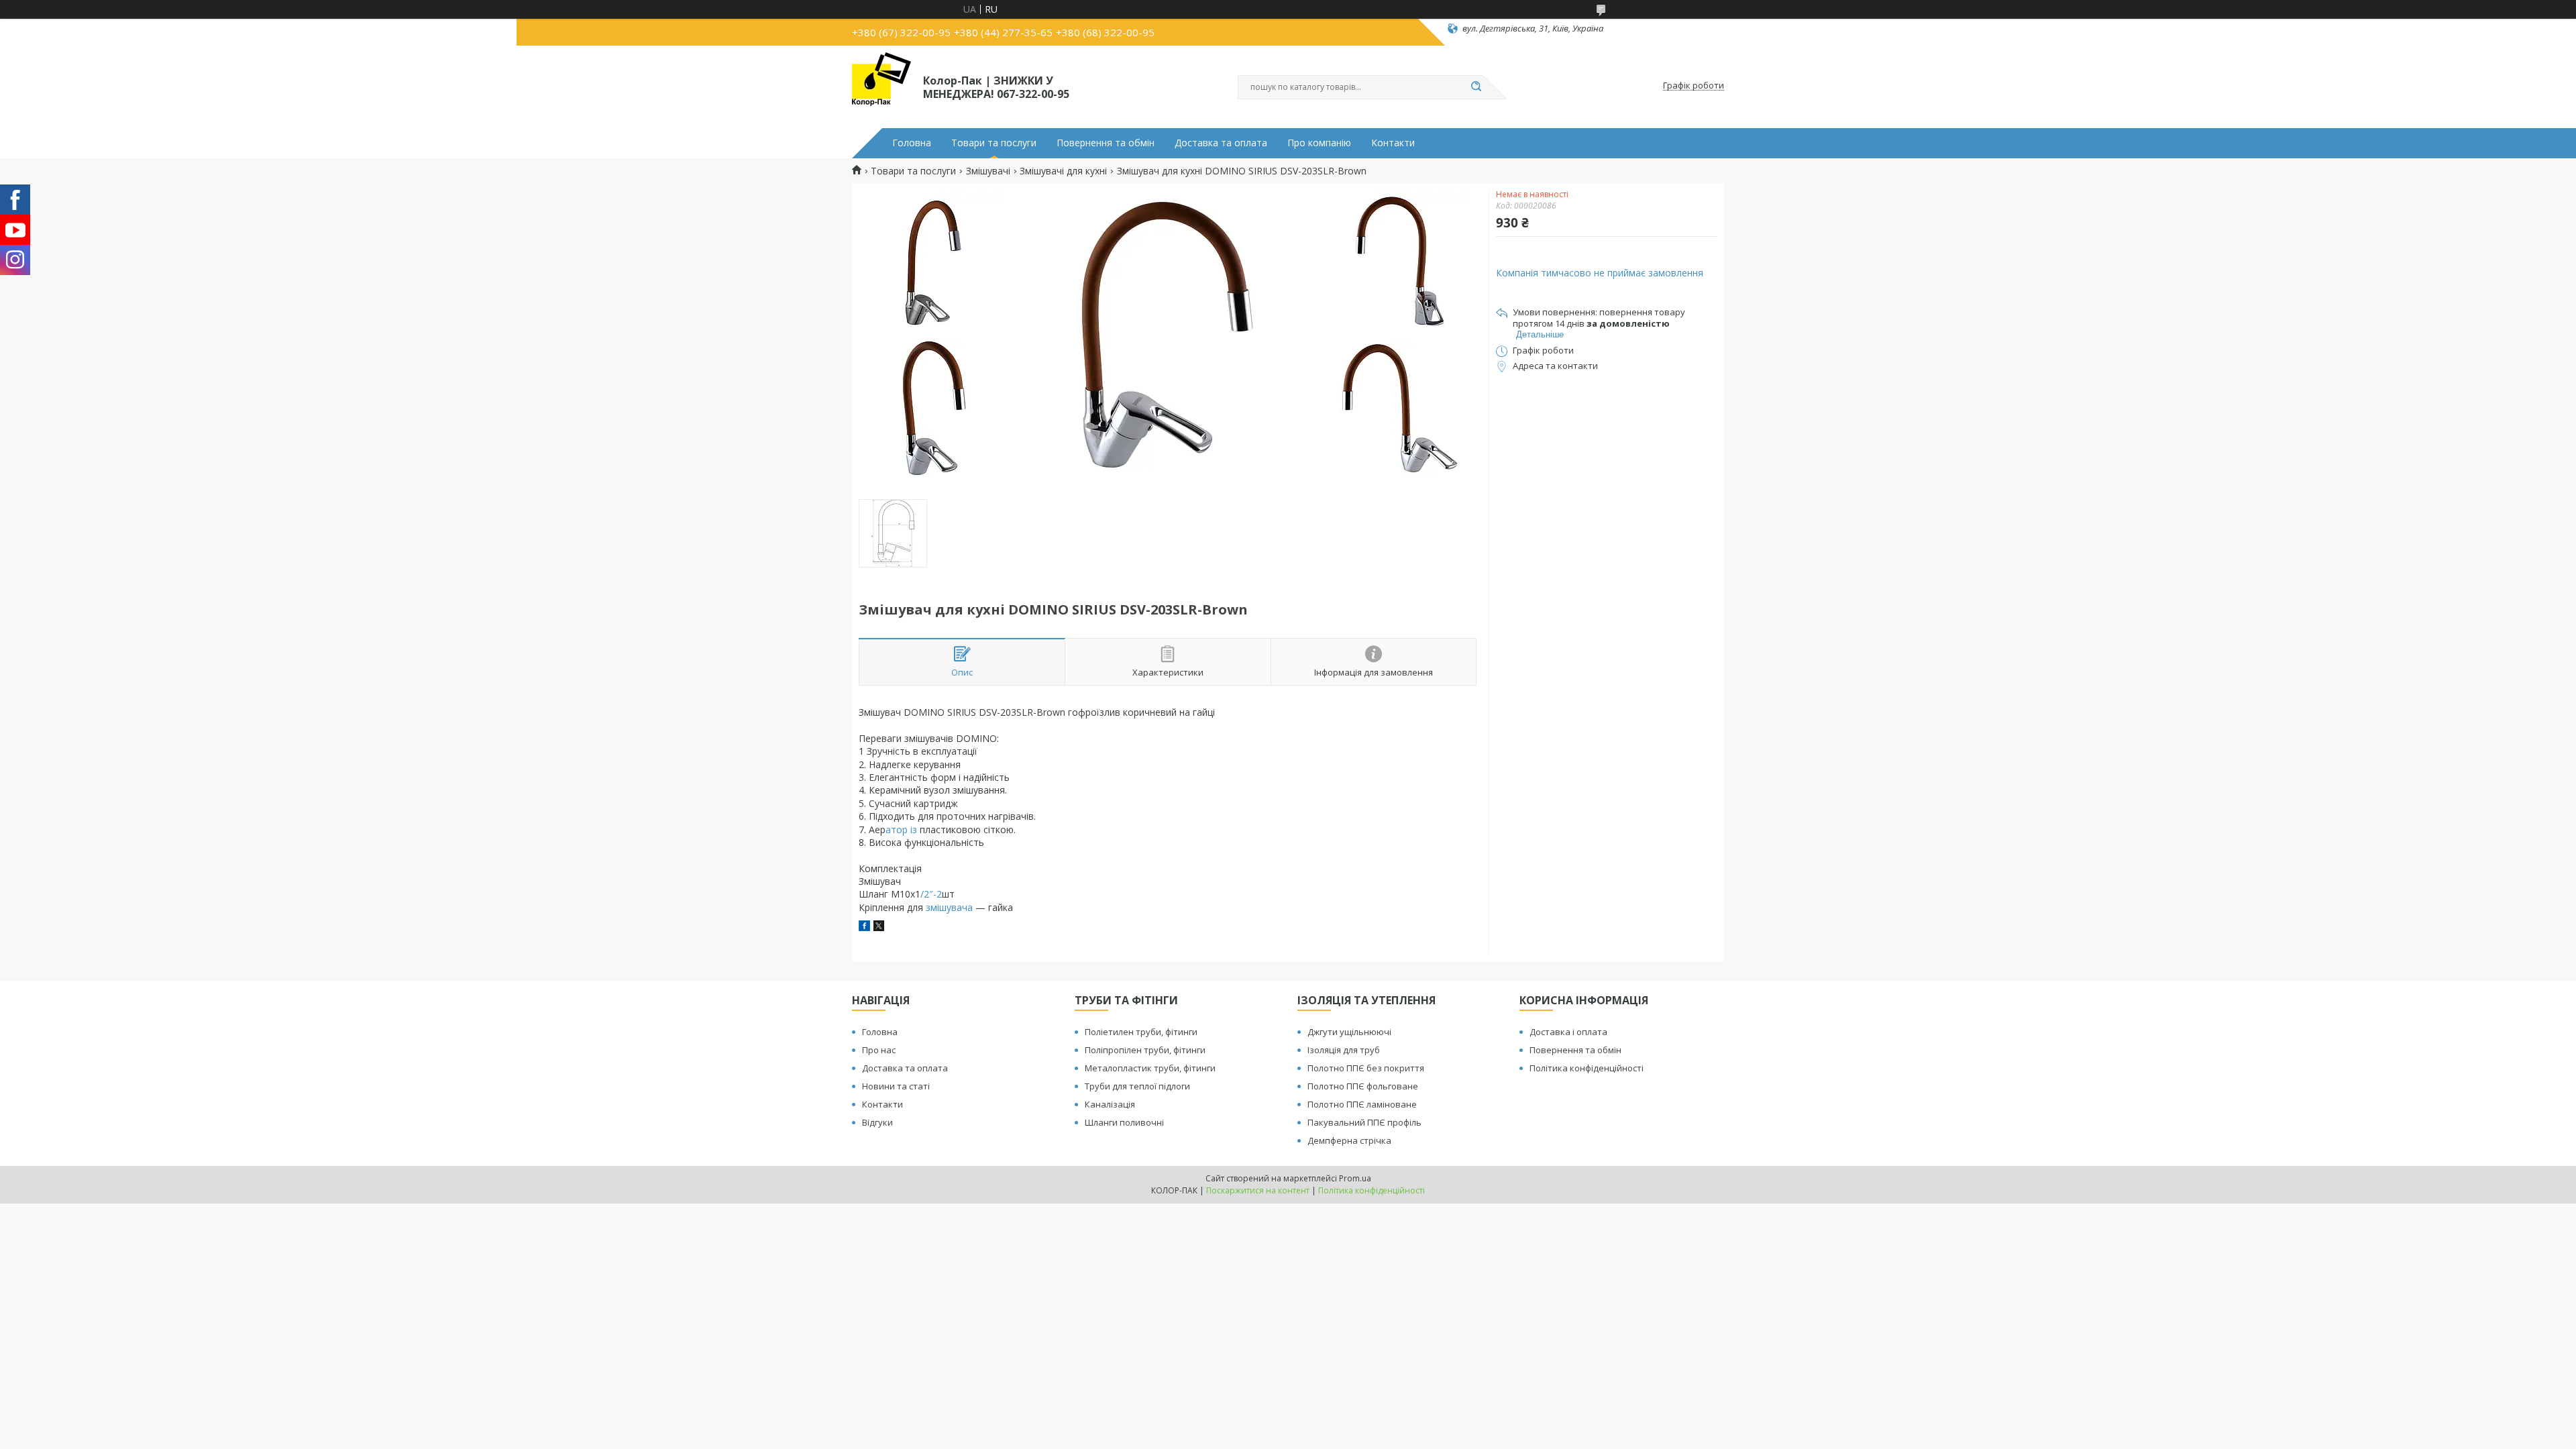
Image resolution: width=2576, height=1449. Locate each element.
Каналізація (1110, 1104)
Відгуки (877, 1122)
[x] (879, 927)
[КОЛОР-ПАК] (881, 86)
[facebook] (864, 927)
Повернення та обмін (1106, 143)
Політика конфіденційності (1587, 1068)
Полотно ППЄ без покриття (1366, 1068)
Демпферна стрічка (1349, 1140)
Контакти (1393, 143)
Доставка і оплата (1568, 1032)
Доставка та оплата (1221, 143)
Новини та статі (896, 1086)
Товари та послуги (994, 143)
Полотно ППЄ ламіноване (1362, 1104)
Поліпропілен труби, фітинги (1145, 1050)
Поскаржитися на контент (1258, 1190)
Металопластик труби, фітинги (1150, 1068)
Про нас (879, 1050)
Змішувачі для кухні (1063, 171)
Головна (912, 143)
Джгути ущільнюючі (1349, 1032)
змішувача (949, 907)
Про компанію (1319, 143)
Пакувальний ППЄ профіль (1364, 1122)
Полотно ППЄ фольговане (1363, 1086)
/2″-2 (931, 894)
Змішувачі (988, 171)
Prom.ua (1355, 1178)
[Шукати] (1476, 87)
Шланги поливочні (1124, 1122)
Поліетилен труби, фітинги (1141, 1032)
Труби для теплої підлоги (1137, 1086)
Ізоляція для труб (1344, 1050)
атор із (901, 829)
